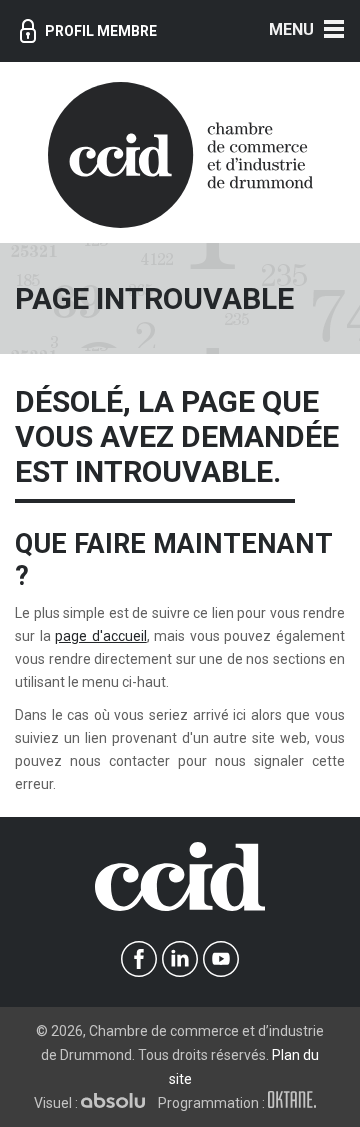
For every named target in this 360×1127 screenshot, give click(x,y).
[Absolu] (118, 1103)
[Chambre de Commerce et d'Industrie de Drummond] (180, 153)
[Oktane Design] (297, 1103)
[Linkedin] (180, 959)
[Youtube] (221, 959)
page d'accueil (101, 636)
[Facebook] (139, 959)
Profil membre (101, 31)
